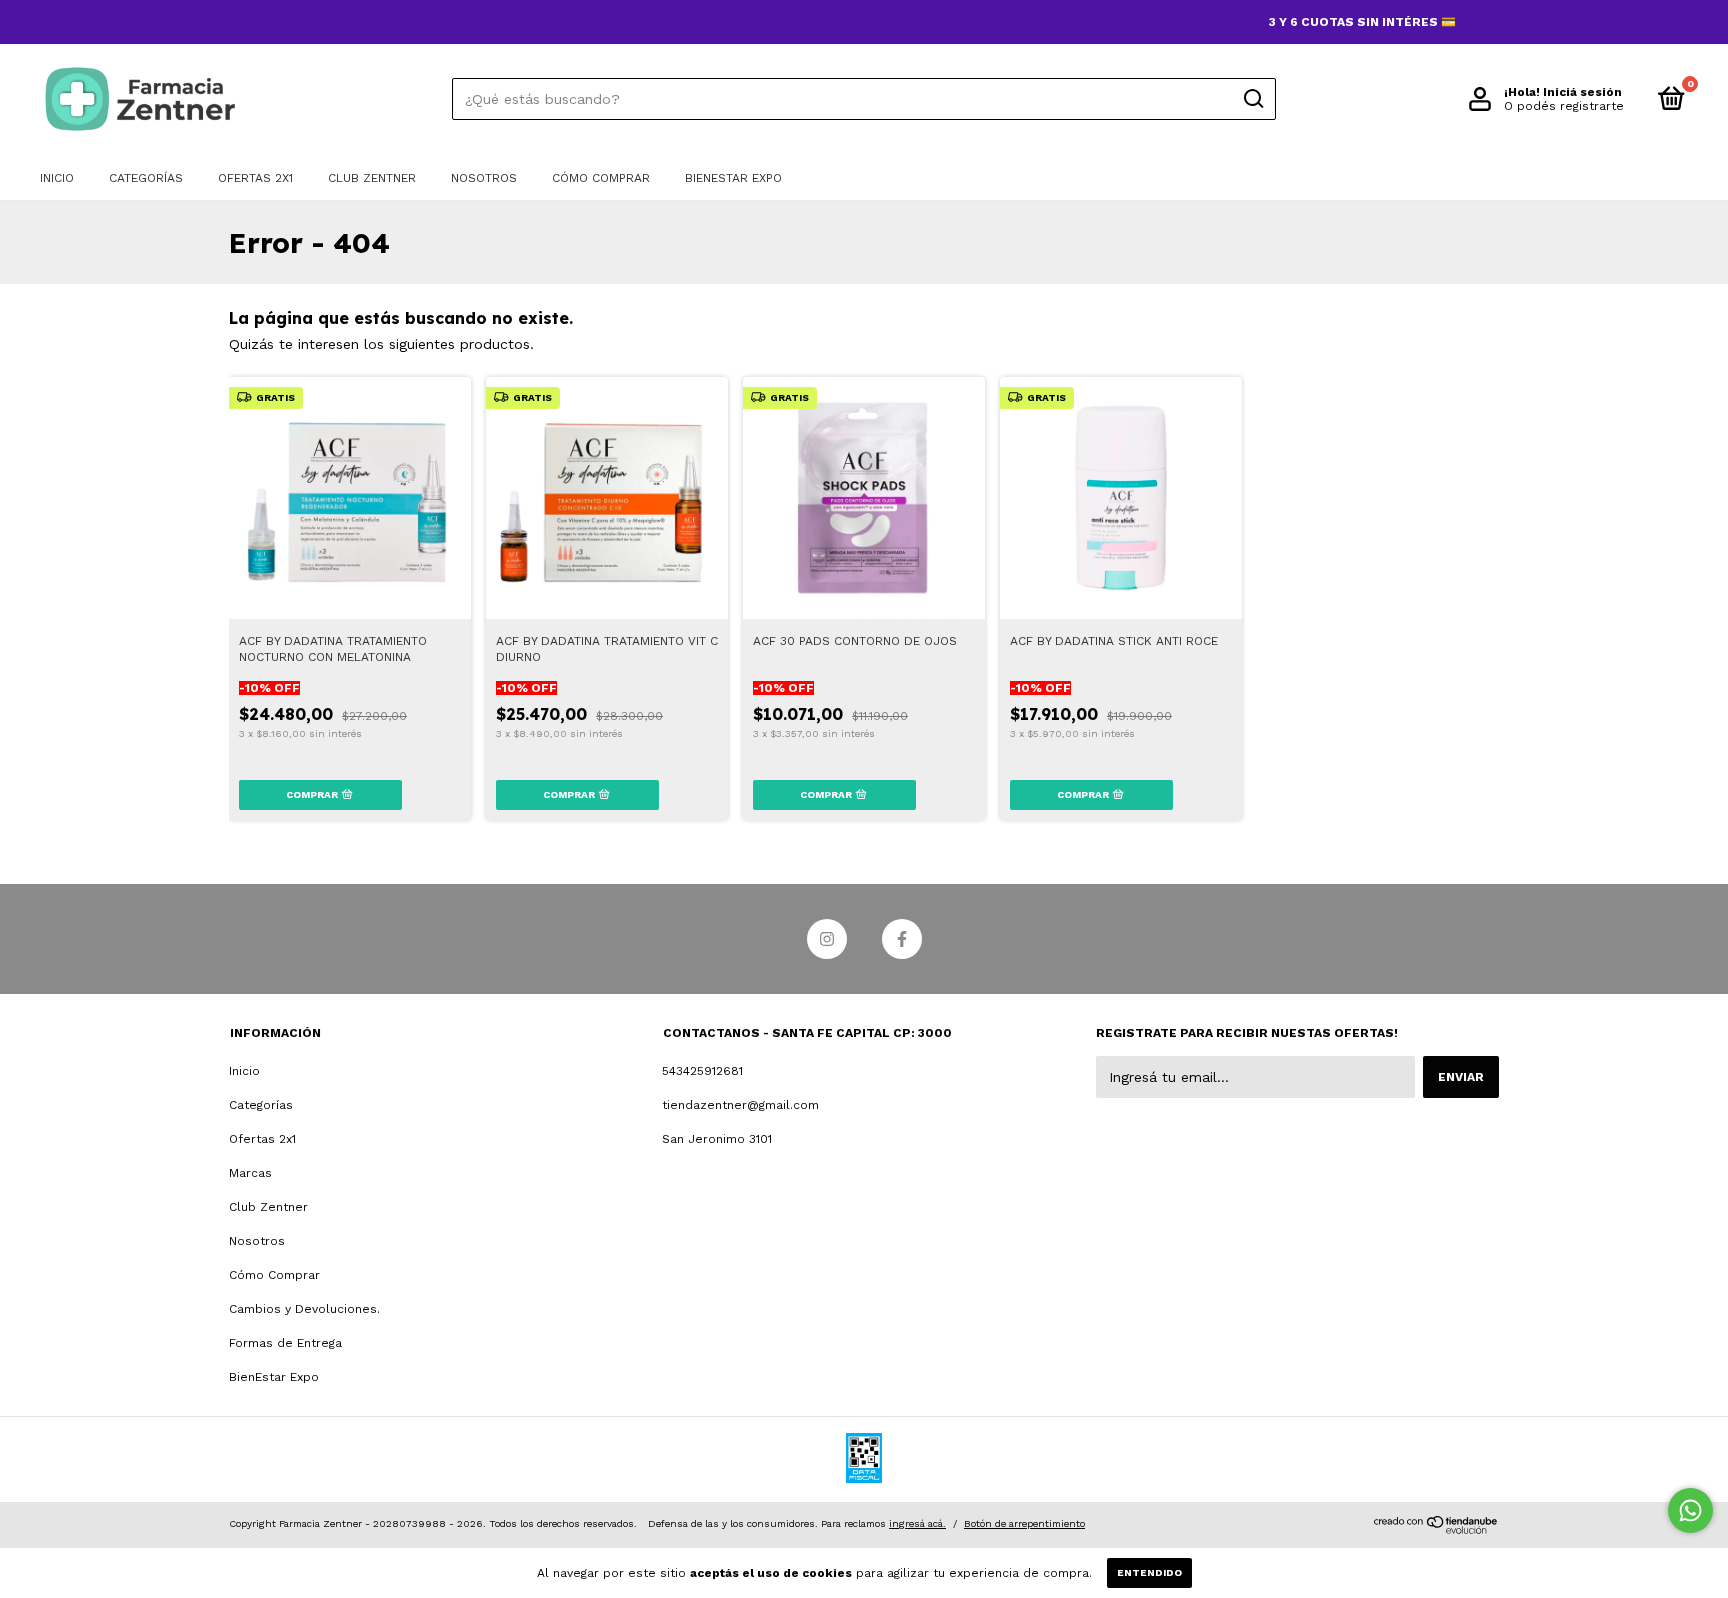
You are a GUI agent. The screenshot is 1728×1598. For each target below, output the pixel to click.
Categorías (146, 178)
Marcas (250, 1173)
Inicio (57, 178)
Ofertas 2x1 (255, 178)
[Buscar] (1252, 99)
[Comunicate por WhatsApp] (1690, 1510)
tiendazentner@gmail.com (740, 1105)
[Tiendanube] (1436, 1529)
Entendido (1149, 1572)
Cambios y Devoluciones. (304, 1309)
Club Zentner (372, 178)
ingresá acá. (917, 1523)
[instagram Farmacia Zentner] (827, 939)
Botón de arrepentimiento (1024, 1523)
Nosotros (484, 178)
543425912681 (702, 1071)
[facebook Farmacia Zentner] (902, 939)
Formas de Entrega (285, 1343)
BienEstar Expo (733, 178)
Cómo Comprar (601, 178)
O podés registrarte (1564, 106)
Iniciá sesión (1582, 92)
